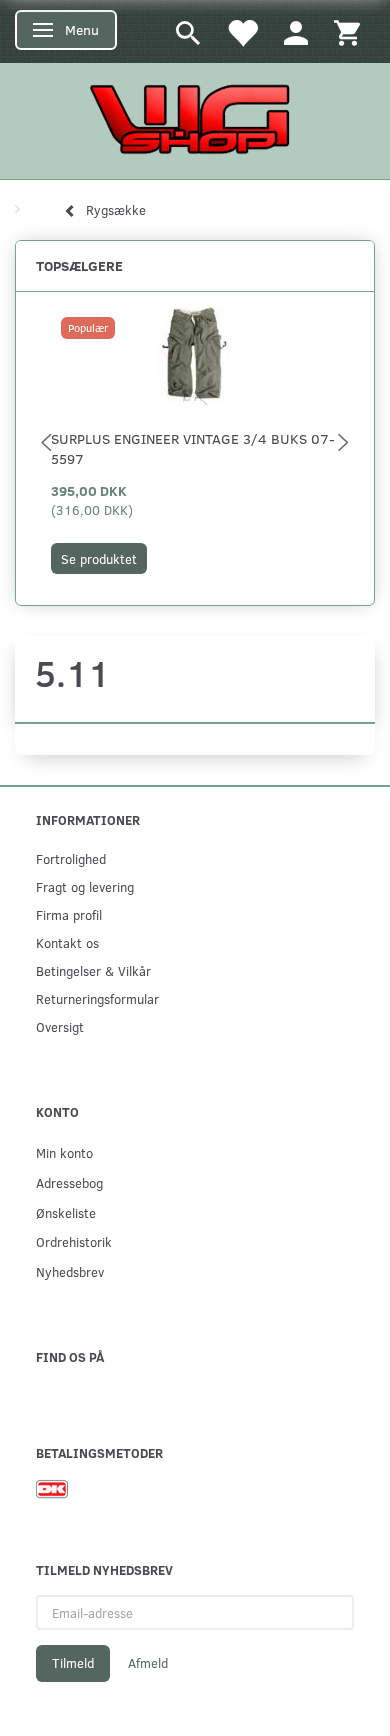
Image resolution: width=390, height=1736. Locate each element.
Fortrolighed (71, 858)
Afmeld (148, 1663)
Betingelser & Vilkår (93, 970)
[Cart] (347, 31)
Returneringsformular (97, 998)
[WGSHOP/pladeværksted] (195, 118)
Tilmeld (73, 1663)
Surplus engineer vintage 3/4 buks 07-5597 (193, 448)
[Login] (296, 31)
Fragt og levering (85, 886)
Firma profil (69, 914)
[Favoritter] (242, 31)
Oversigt (60, 1026)
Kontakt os (67, 942)
